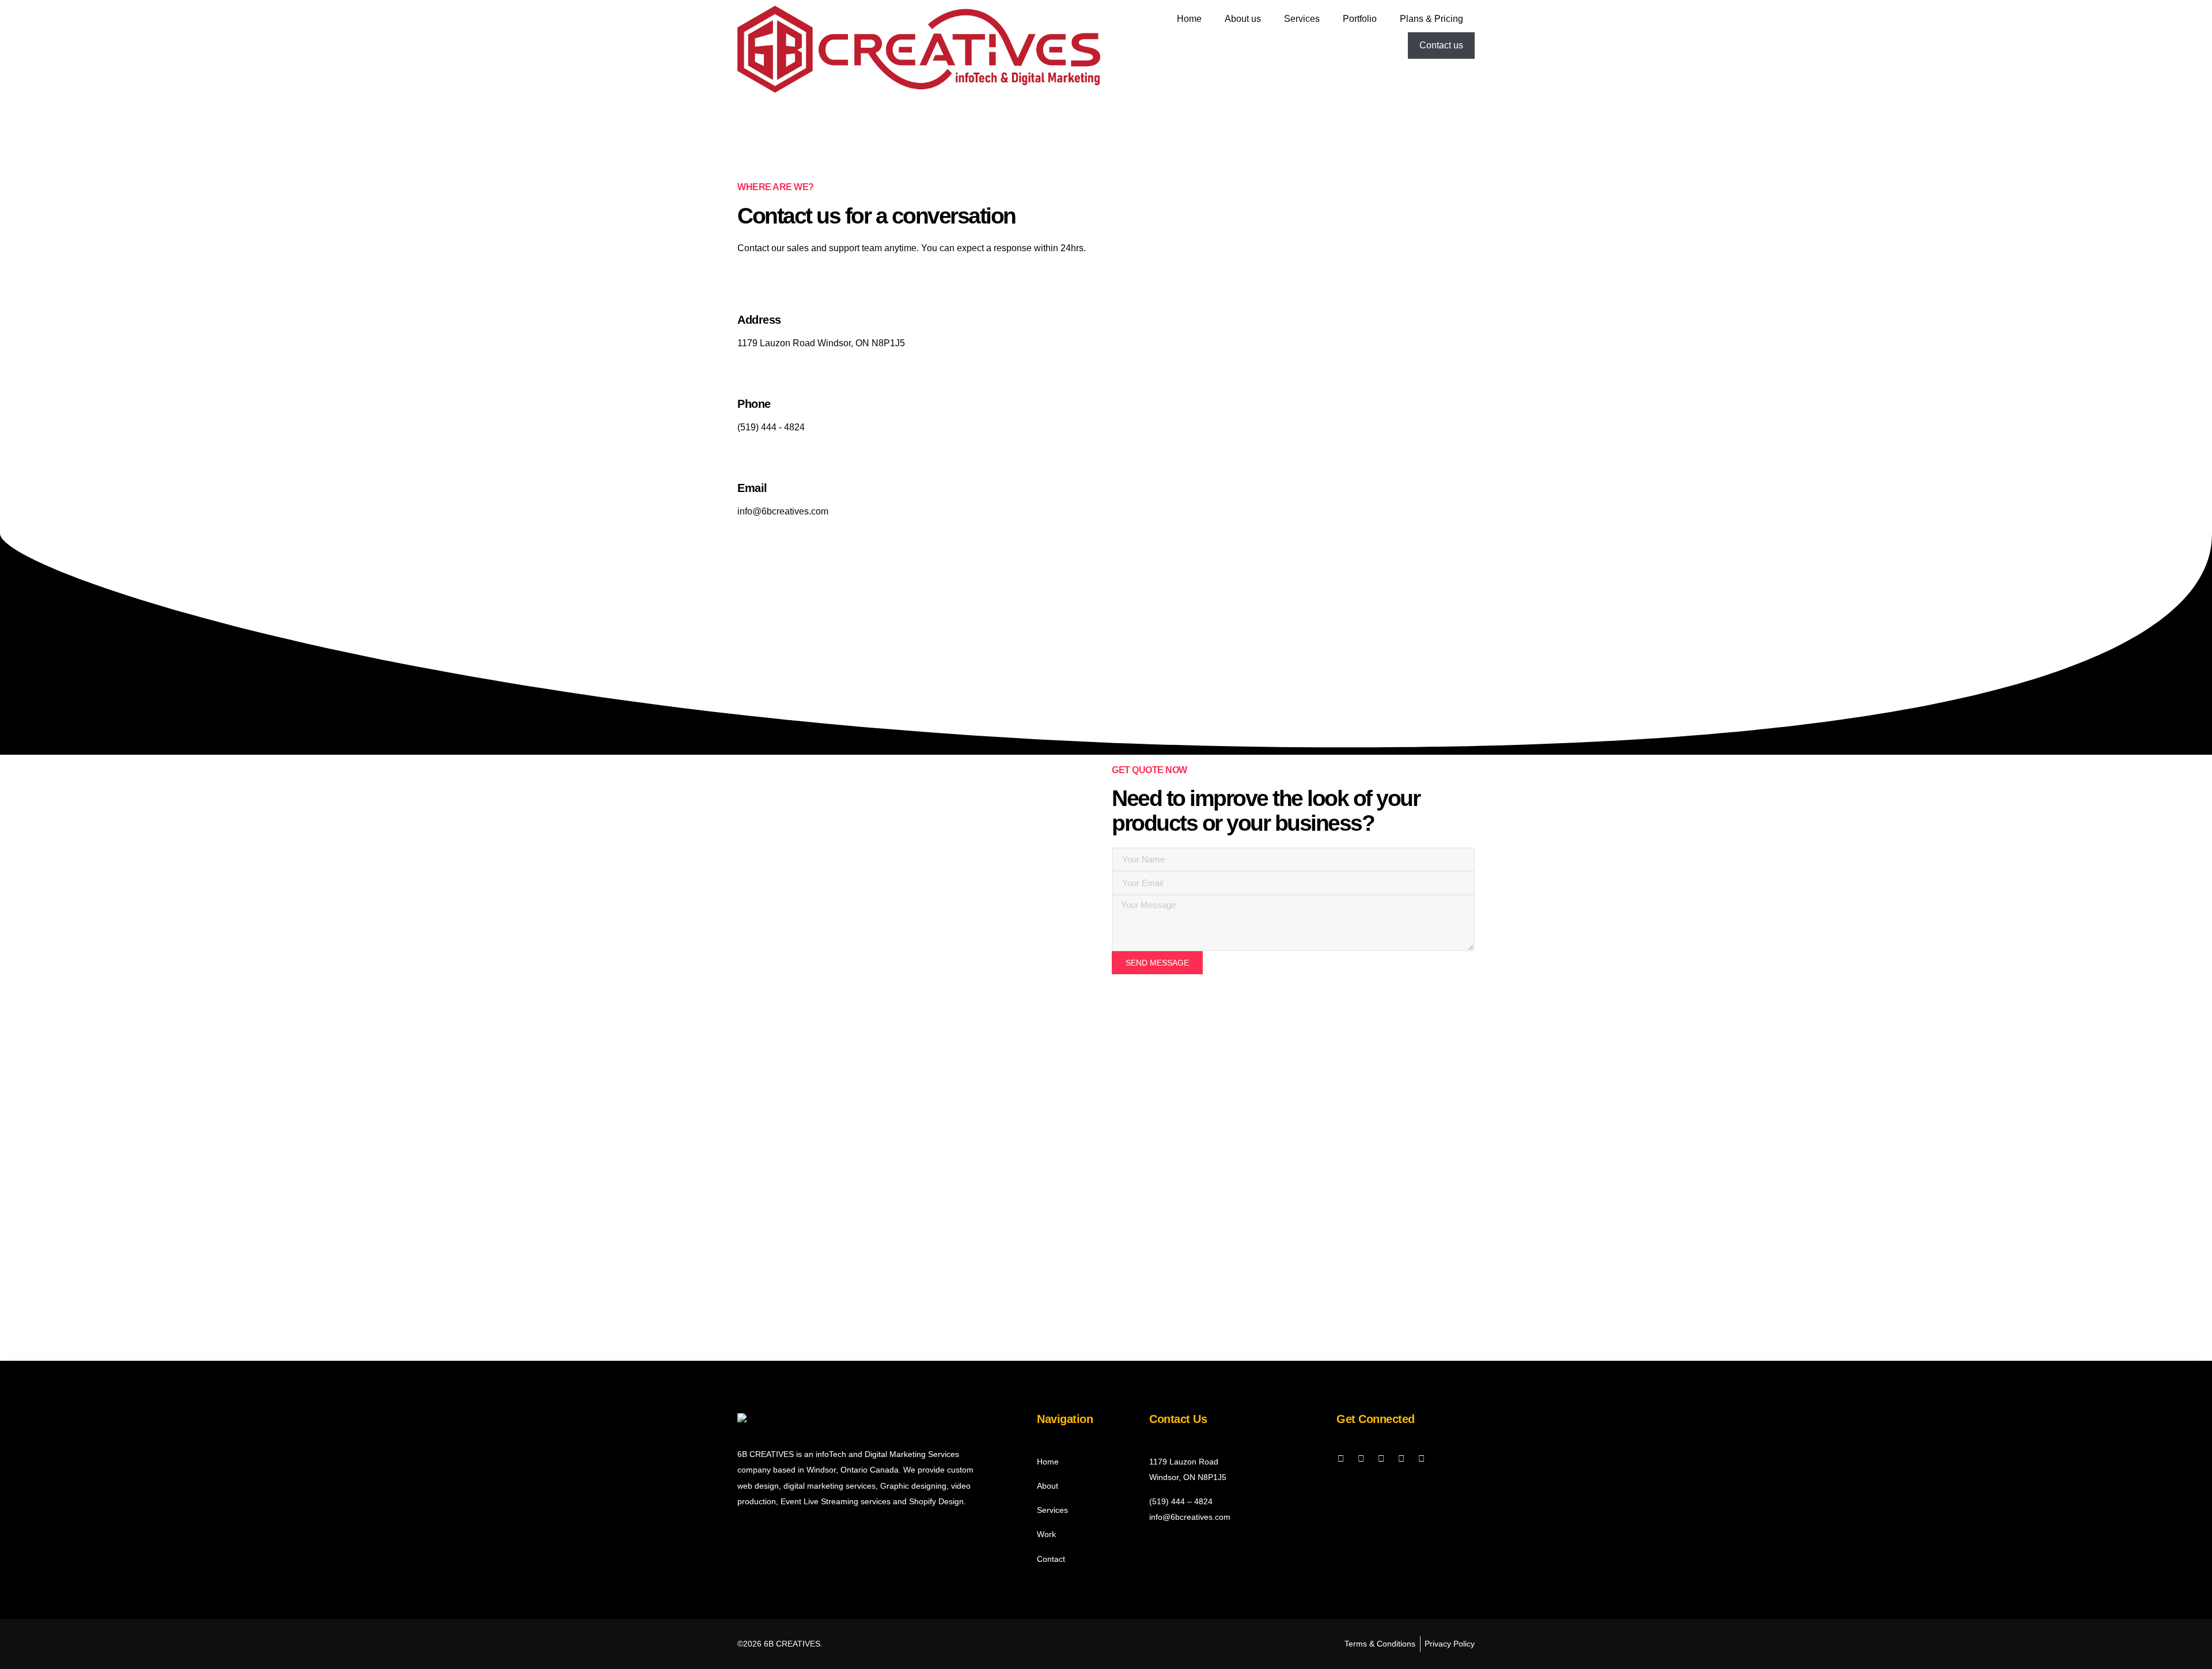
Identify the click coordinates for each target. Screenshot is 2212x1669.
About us (1243, 19)
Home (1189, 19)
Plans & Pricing (1431, 19)
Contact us (1441, 45)
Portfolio (1360, 19)
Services (1302, 19)
